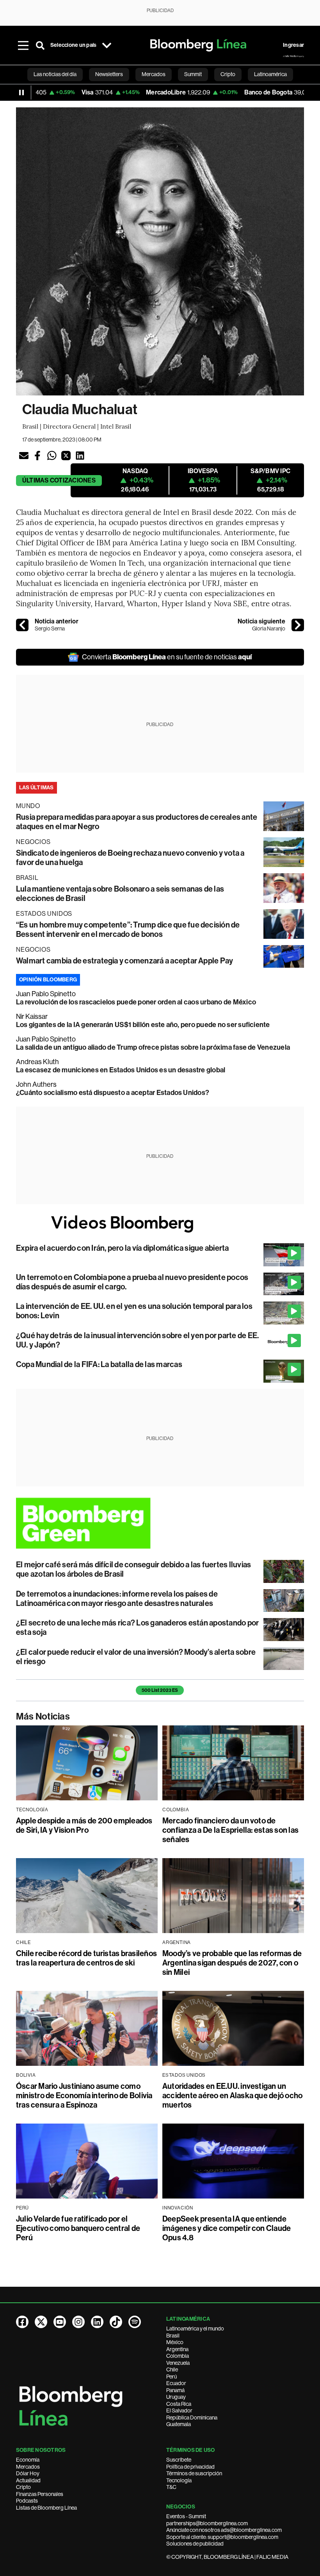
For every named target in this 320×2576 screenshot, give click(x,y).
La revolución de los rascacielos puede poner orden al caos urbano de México (136, 1002)
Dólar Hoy (28, 2473)
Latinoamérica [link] (270, 74)
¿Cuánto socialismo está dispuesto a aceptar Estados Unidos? (113, 1093)
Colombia (178, 2356)
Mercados (28, 2467)
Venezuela (178, 2363)
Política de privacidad (190, 2467)
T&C (171, 2487)
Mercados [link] (154, 74)
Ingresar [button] (293, 45)
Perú (172, 2377)
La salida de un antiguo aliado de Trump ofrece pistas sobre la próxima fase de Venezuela (153, 1047)
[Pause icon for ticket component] (21, 93)
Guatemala (179, 2424)
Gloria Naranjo (269, 628)
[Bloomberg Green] (160, 1523)
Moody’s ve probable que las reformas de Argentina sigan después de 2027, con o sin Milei (232, 1963)
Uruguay (176, 2397)
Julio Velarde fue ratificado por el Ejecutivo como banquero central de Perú (78, 2228)
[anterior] (22, 625)
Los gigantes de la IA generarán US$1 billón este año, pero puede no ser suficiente (143, 1025)
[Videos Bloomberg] (160, 1224)
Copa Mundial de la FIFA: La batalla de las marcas (99, 1364)
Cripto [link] (228, 74)
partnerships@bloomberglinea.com (207, 2523)
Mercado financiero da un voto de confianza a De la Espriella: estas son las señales (230, 1830)
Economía (28, 2460)
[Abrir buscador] (40, 45)
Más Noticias (43, 1716)
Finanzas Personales (40, 2494)
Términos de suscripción (194, 2473)
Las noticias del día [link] (55, 74)
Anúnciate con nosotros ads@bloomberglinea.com (224, 2530)
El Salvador (179, 2410)
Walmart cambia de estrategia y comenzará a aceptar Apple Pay (124, 961)
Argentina (177, 2349)
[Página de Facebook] (22, 2322)
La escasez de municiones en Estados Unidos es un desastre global (121, 1070)
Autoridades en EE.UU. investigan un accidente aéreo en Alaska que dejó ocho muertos (232, 2095)
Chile (172, 2369)
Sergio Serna (50, 628)
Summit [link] (193, 74)
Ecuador (176, 2383)
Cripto (23, 2487)
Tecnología (179, 2480)
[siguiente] (298, 625)
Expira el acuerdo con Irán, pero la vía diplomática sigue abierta (123, 1248)
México (175, 2342)
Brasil (173, 2336)
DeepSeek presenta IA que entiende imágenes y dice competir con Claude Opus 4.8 (227, 2228)
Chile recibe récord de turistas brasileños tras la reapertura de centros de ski (86, 1958)
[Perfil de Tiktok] (116, 2322)
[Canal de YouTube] (60, 2322)
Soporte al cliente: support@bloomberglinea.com (222, 2537)
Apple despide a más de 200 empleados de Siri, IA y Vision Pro (84, 1825)
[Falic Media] (293, 56)
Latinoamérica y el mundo (195, 2329)
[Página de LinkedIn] (97, 2322)
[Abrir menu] (23, 45)
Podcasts (27, 2501)
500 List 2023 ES (160, 1690)
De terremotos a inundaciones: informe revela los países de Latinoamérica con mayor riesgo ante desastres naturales (117, 1599)
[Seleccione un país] (107, 45)
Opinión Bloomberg (48, 980)
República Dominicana (192, 2418)
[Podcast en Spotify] (135, 2322)
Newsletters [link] (109, 74)
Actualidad (28, 2480)
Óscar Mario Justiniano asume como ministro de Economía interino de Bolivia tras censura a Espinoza (84, 2095)
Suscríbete (179, 2460)
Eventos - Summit (186, 2516)
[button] (24, 456)
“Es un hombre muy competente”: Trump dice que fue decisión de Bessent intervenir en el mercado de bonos (128, 929)
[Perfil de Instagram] (78, 2322)
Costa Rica (179, 2404)
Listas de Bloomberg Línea (46, 2508)
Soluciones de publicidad (195, 2544)
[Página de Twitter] (41, 2322)
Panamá (175, 2390)
